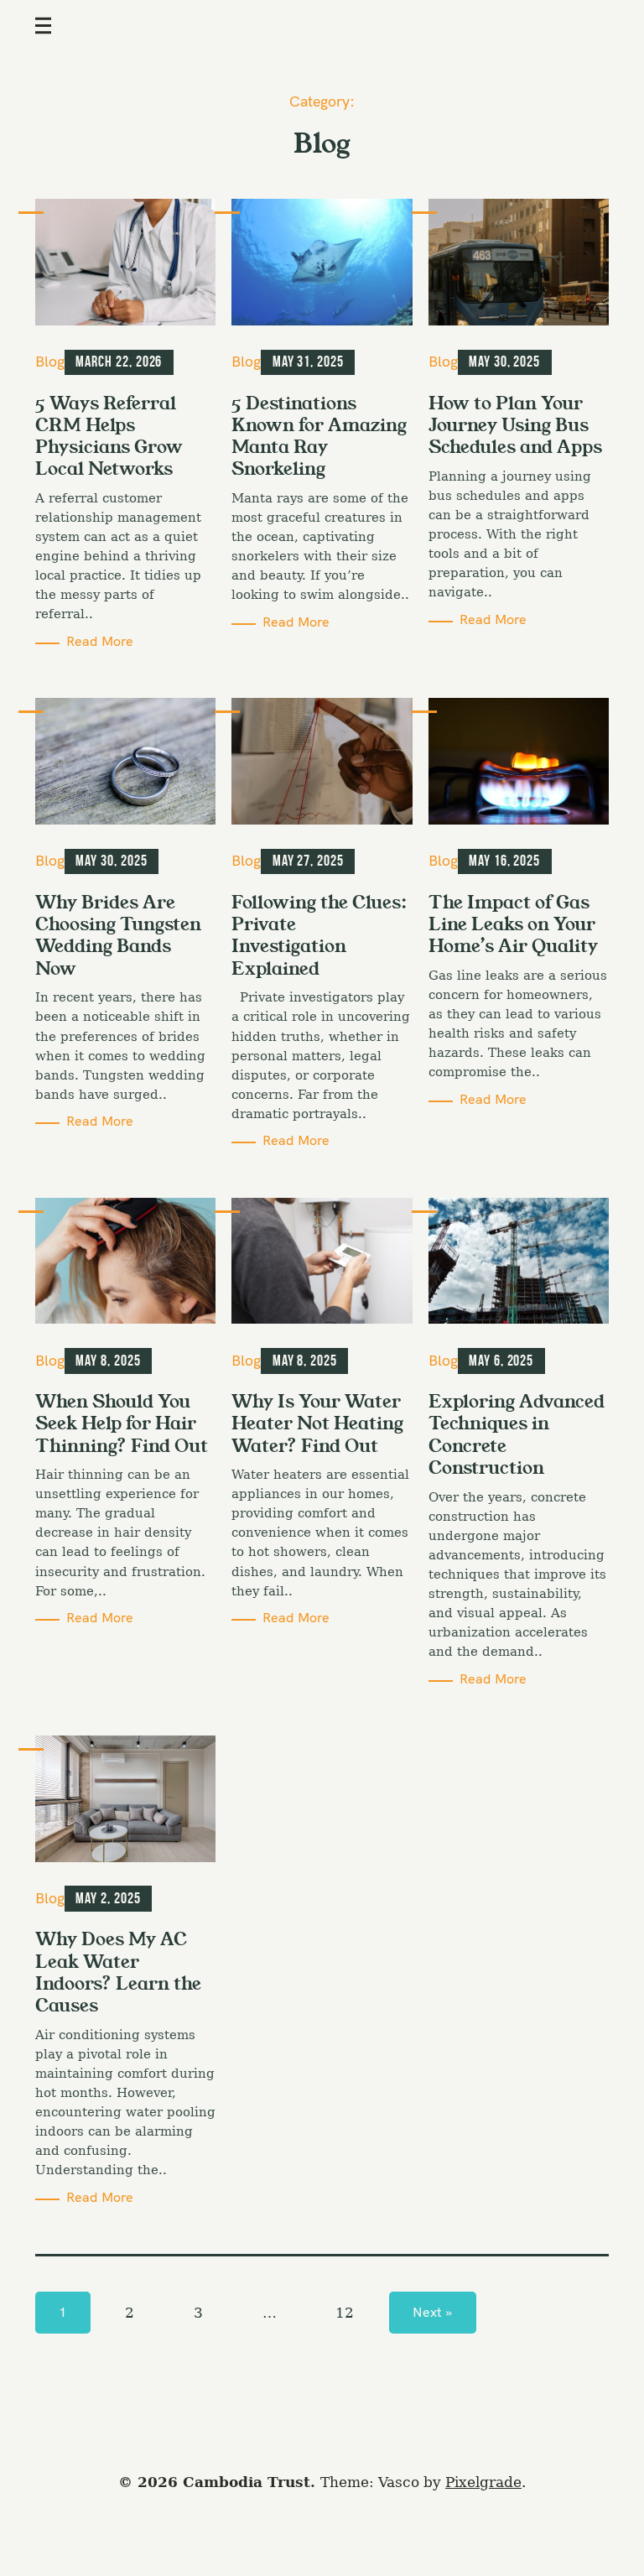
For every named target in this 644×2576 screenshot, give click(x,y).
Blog (50, 361)
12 (345, 2313)
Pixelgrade (483, 2482)
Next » (432, 2312)
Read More (100, 641)
